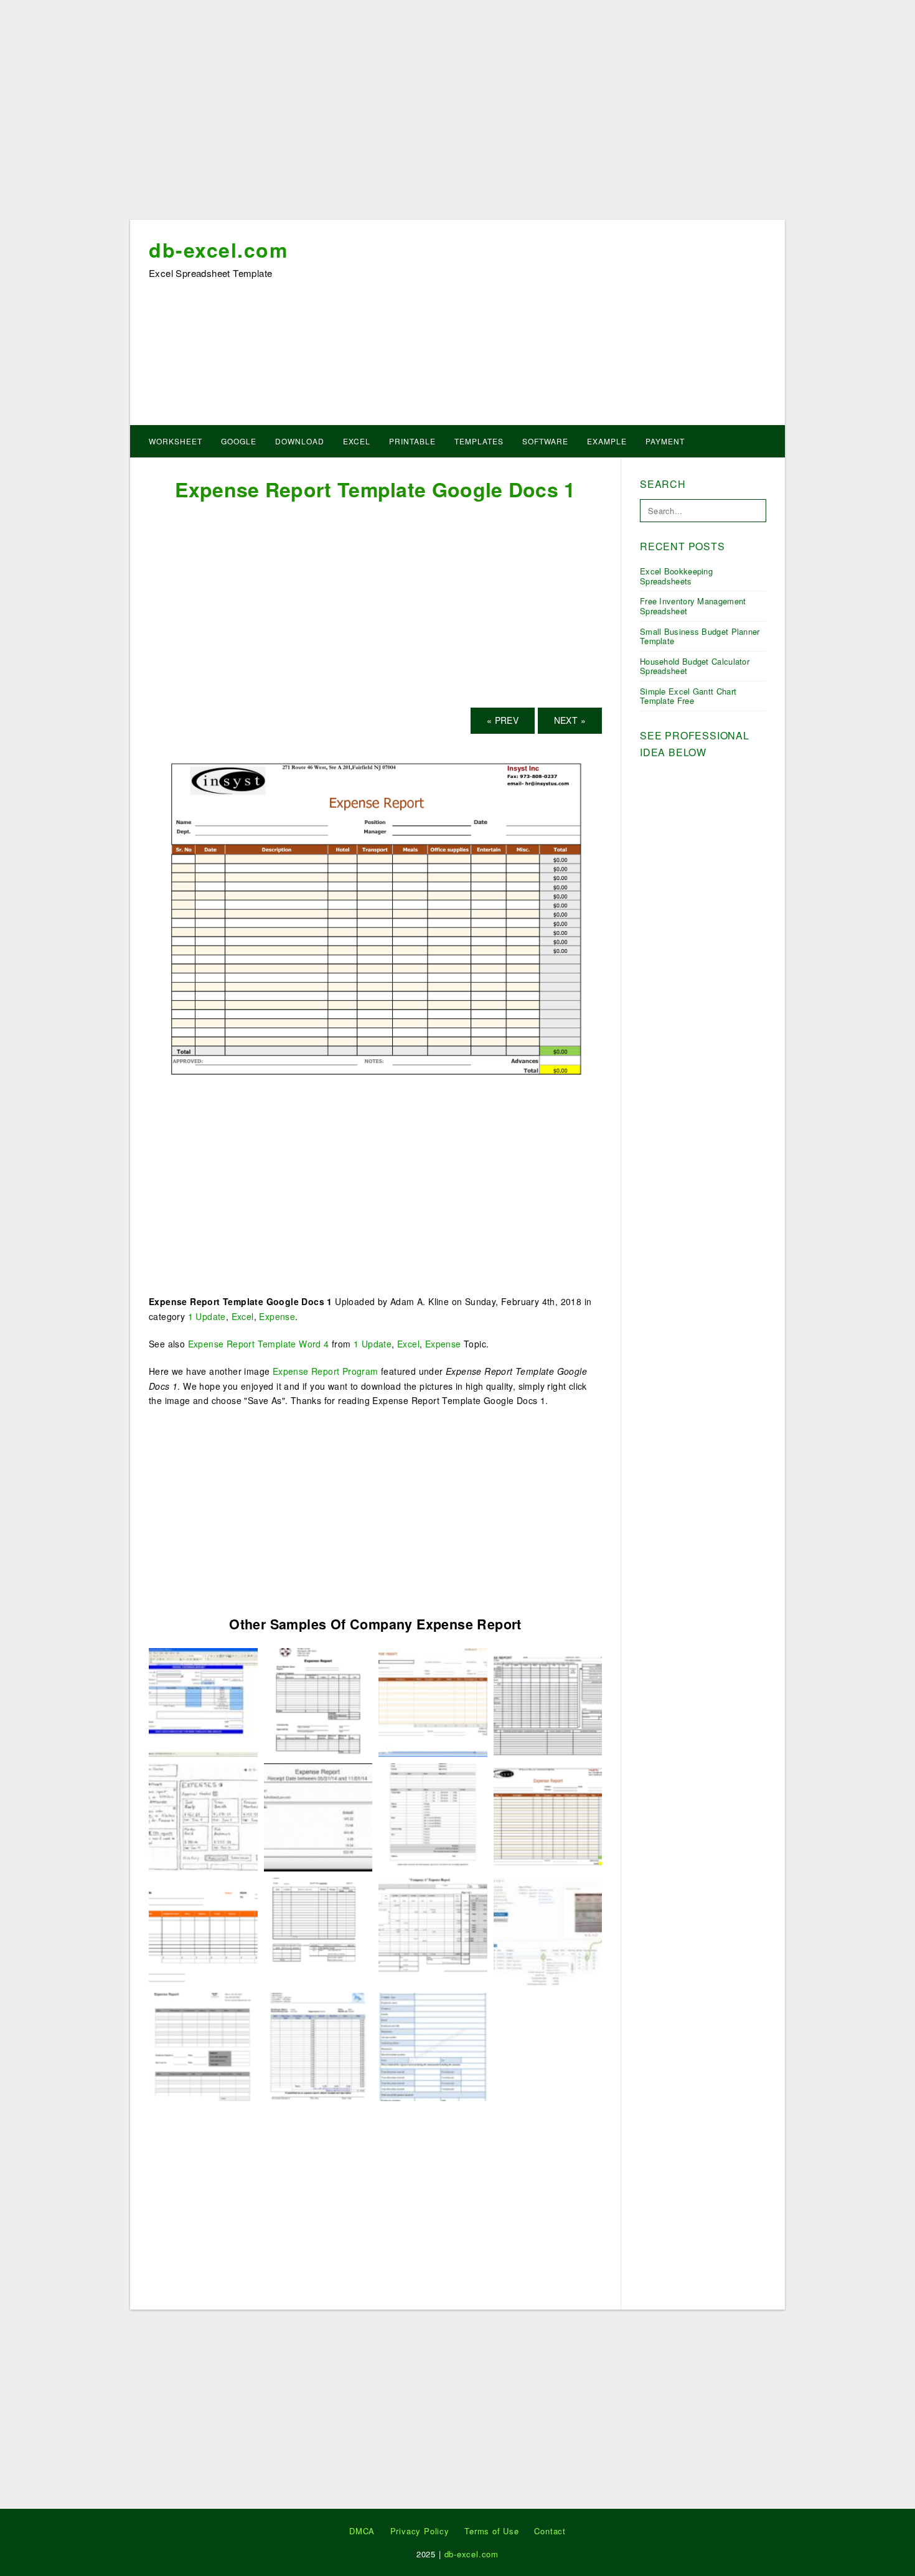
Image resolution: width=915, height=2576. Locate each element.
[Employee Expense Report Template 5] (318, 2045)
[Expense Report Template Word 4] (203, 2045)
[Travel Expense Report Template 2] (433, 2045)
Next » (570, 720)
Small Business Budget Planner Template (700, 636)
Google (239, 441)
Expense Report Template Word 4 (259, 1344)
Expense (277, 1316)
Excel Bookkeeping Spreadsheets (676, 576)
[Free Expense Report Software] (548, 1931)
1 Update (207, 1316)
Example (607, 441)
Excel (357, 441)
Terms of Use (492, 2531)
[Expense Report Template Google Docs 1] (375, 920)
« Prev (503, 720)
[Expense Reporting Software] (203, 1701)
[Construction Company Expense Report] (318, 1931)
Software (545, 441)
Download (300, 441)
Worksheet (176, 441)
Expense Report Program (326, 1371)
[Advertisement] (457, 114)
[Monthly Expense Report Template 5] (433, 1931)
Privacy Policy (420, 2531)
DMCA (362, 2531)
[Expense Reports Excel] (203, 1815)
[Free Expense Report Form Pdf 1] (318, 1815)
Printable (412, 441)
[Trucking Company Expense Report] (433, 1701)
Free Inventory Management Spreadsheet (693, 606)
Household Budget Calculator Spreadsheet (695, 666)
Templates (479, 441)
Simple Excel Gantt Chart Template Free (688, 696)
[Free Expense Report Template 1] (203, 1931)
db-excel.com (218, 250)
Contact (550, 2531)
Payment (665, 441)
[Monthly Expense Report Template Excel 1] (548, 1701)
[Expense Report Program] (318, 1701)
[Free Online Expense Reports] (433, 1815)
